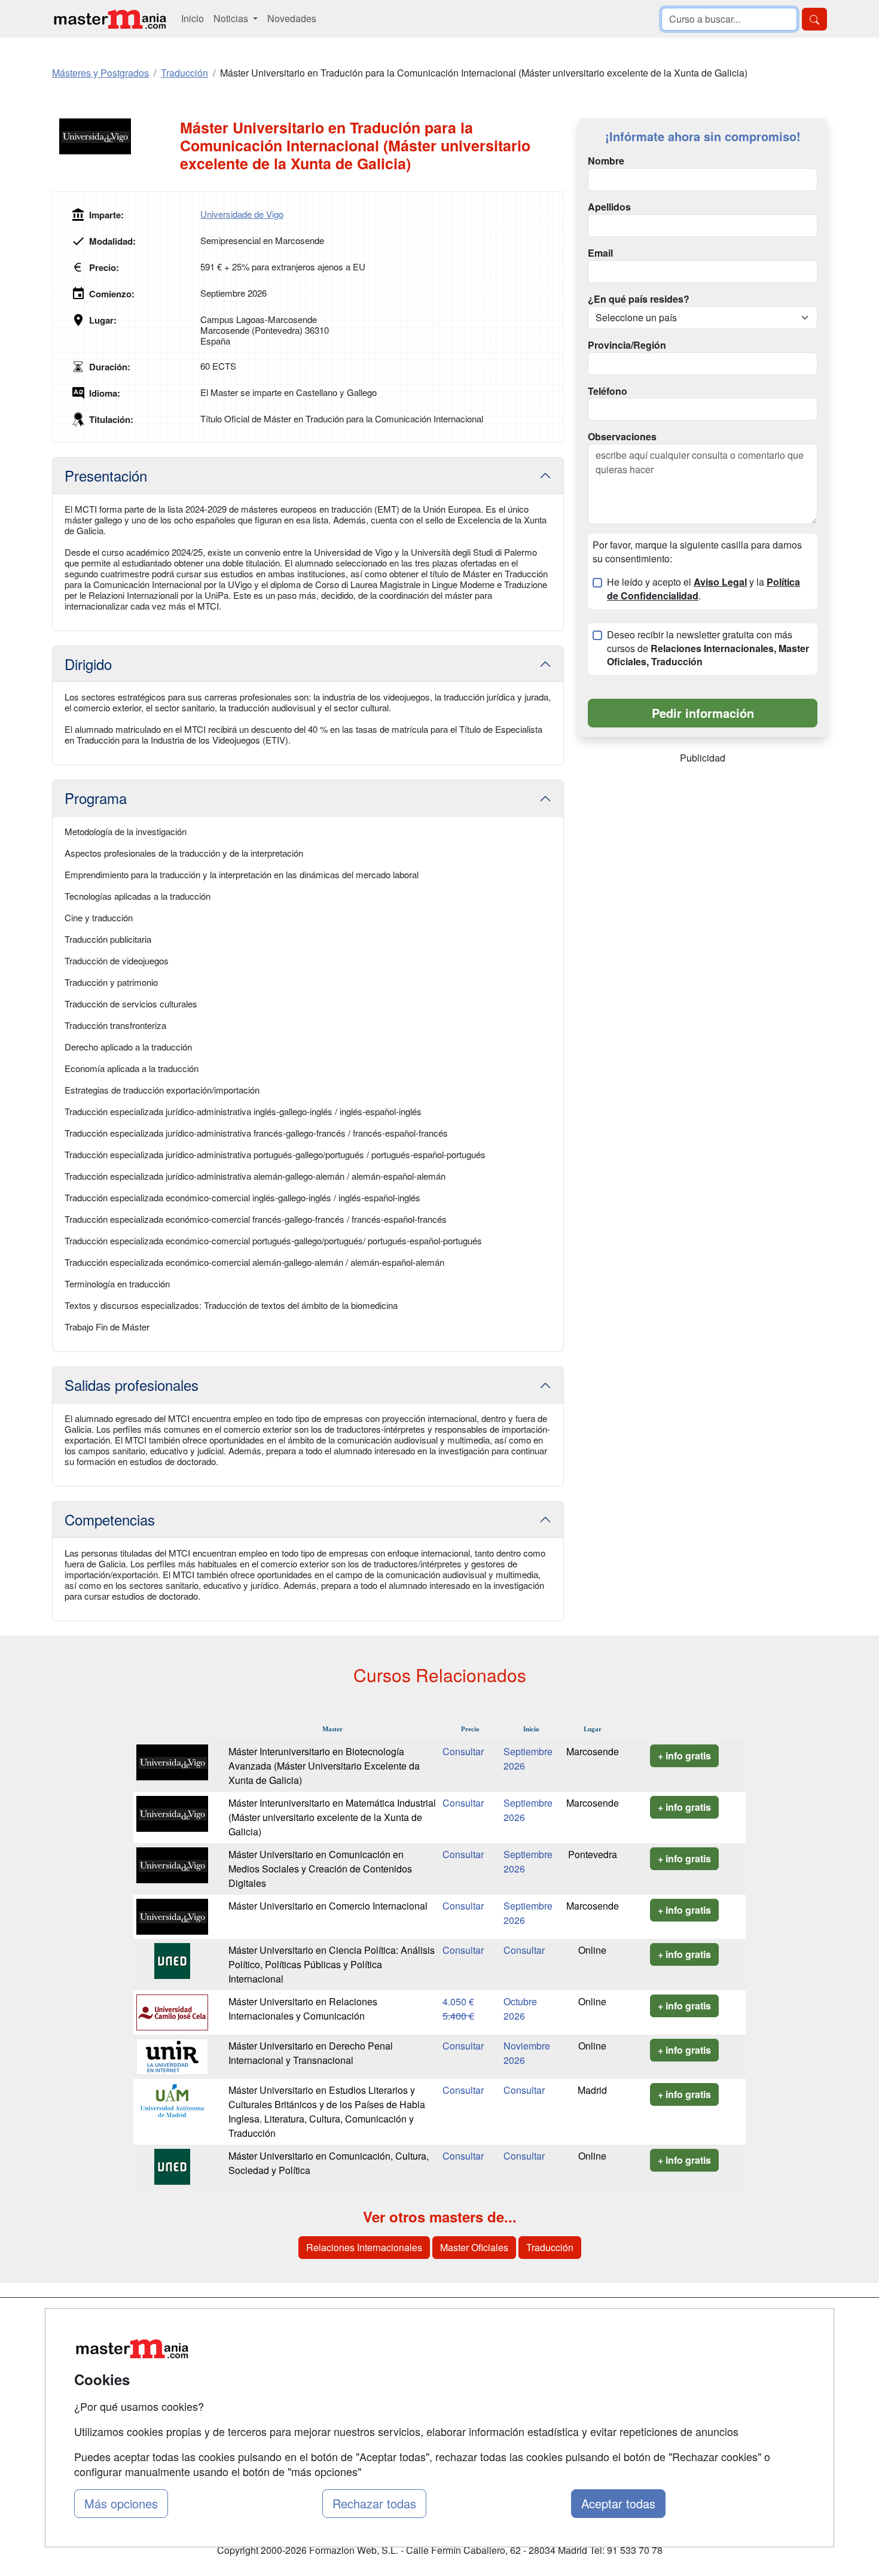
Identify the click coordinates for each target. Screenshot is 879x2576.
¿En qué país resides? (639, 299)
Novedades (292, 18)
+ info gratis (684, 1756)
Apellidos (609, 207)
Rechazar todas (374, 2503)
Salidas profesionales (132, 1385)
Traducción (550, 2247)
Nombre (606, 161)
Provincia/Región (627, 345)
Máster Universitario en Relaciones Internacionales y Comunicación (303, 2009)
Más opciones (121, 2503)
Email (600, 253)
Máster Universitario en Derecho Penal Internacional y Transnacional (311, 2053)
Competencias (110, 1519)
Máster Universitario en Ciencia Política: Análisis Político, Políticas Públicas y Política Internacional (332, 1964)
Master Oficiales (474, 2247)
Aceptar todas (618, 2503)
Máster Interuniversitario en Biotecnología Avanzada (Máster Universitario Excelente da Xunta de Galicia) (324, 1766)
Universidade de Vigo (242, 214)
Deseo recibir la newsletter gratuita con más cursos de (708, 648)
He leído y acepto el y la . (703, 589)
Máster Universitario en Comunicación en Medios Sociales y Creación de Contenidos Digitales (320, 1869)
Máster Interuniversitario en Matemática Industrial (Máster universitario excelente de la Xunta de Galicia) (332, 1817)
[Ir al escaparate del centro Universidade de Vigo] (116, 136)
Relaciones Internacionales (364, 2247)
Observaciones (622, 437)
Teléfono (608, 391)
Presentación (106, 475)
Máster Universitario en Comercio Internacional (328, 1906)
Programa (96, 798)
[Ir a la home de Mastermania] (109, 19)
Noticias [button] (232, 18)
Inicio (193, 18)
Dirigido (88, 664)
